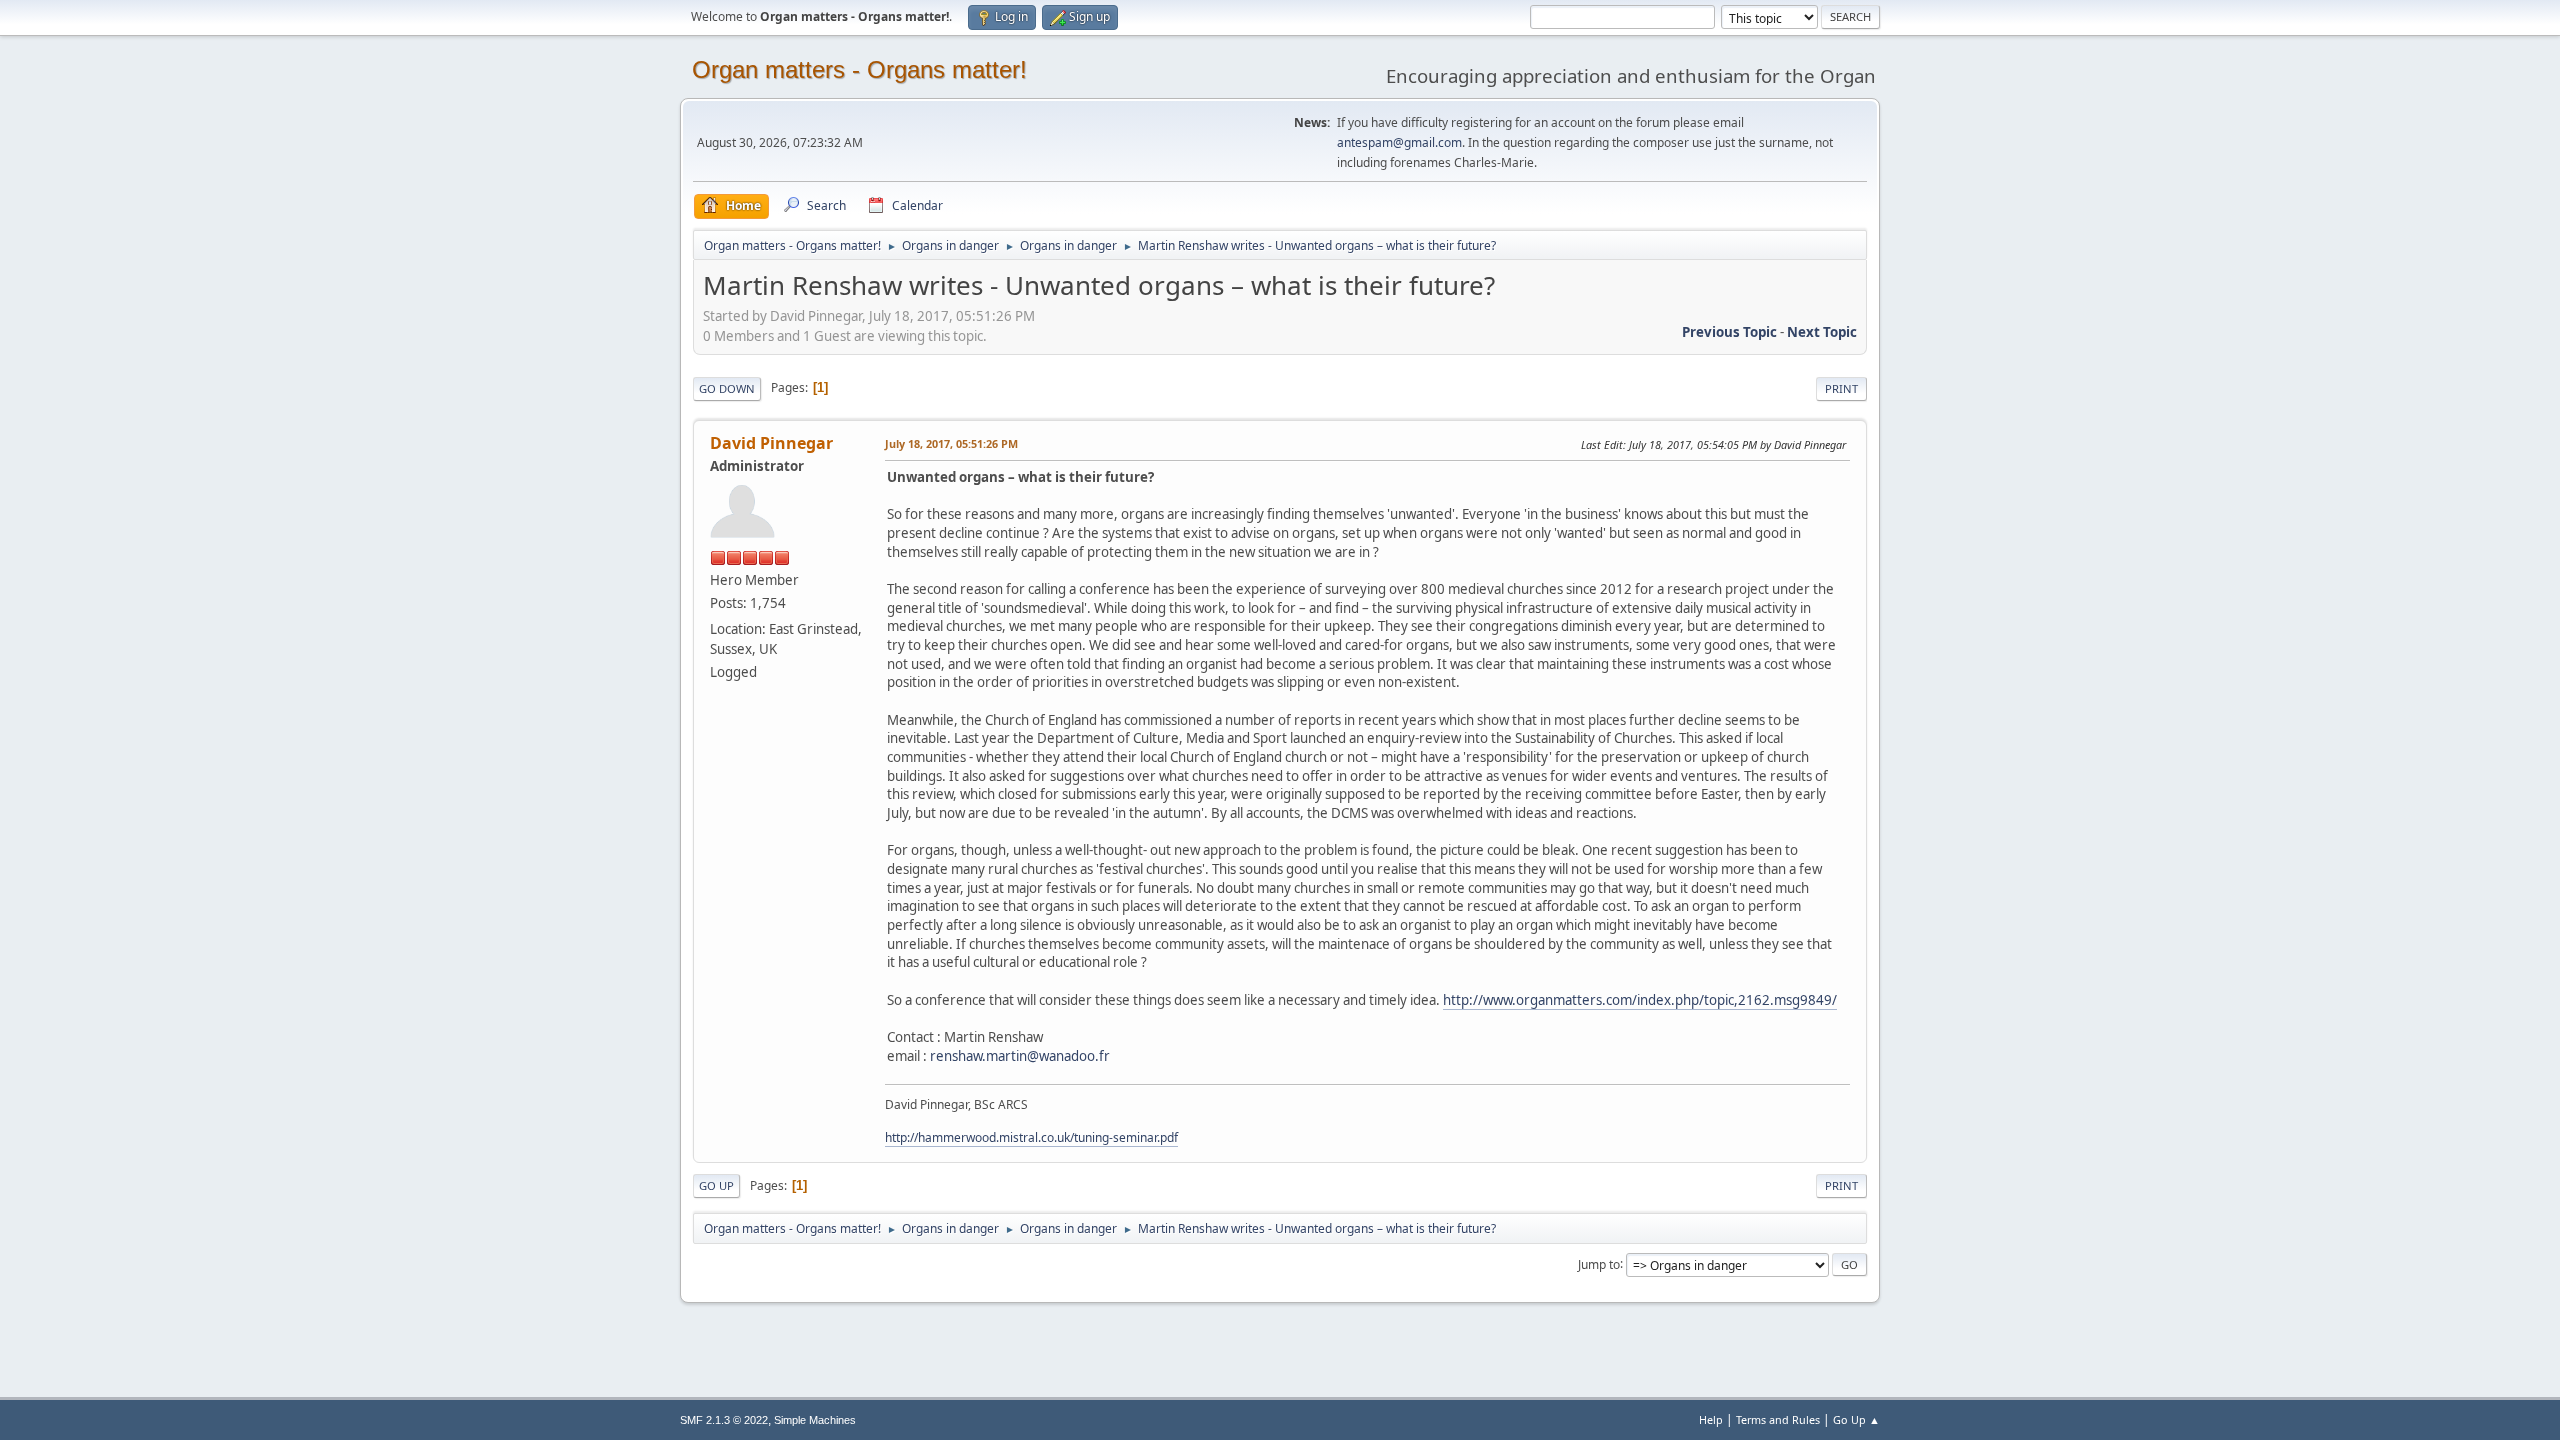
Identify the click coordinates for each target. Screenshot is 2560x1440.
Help (1711, 1419)
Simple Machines (815, 1420)
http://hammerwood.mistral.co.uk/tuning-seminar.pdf (1031, 1137)
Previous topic (1729, 332)
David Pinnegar (771, 443)
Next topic (1822, 332)
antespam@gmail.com (1399, 142)
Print (1841, 388)
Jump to (1599, 1263)
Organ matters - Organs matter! (859, 69)
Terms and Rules (1778, 1419)
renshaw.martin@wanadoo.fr (1020, 1056)
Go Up (716, 1185)
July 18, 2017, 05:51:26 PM (951, 443)
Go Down (727, 388)
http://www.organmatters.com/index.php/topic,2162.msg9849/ (1640, 1000)
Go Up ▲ (1856, 1419)
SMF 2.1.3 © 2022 (724, 1420)
